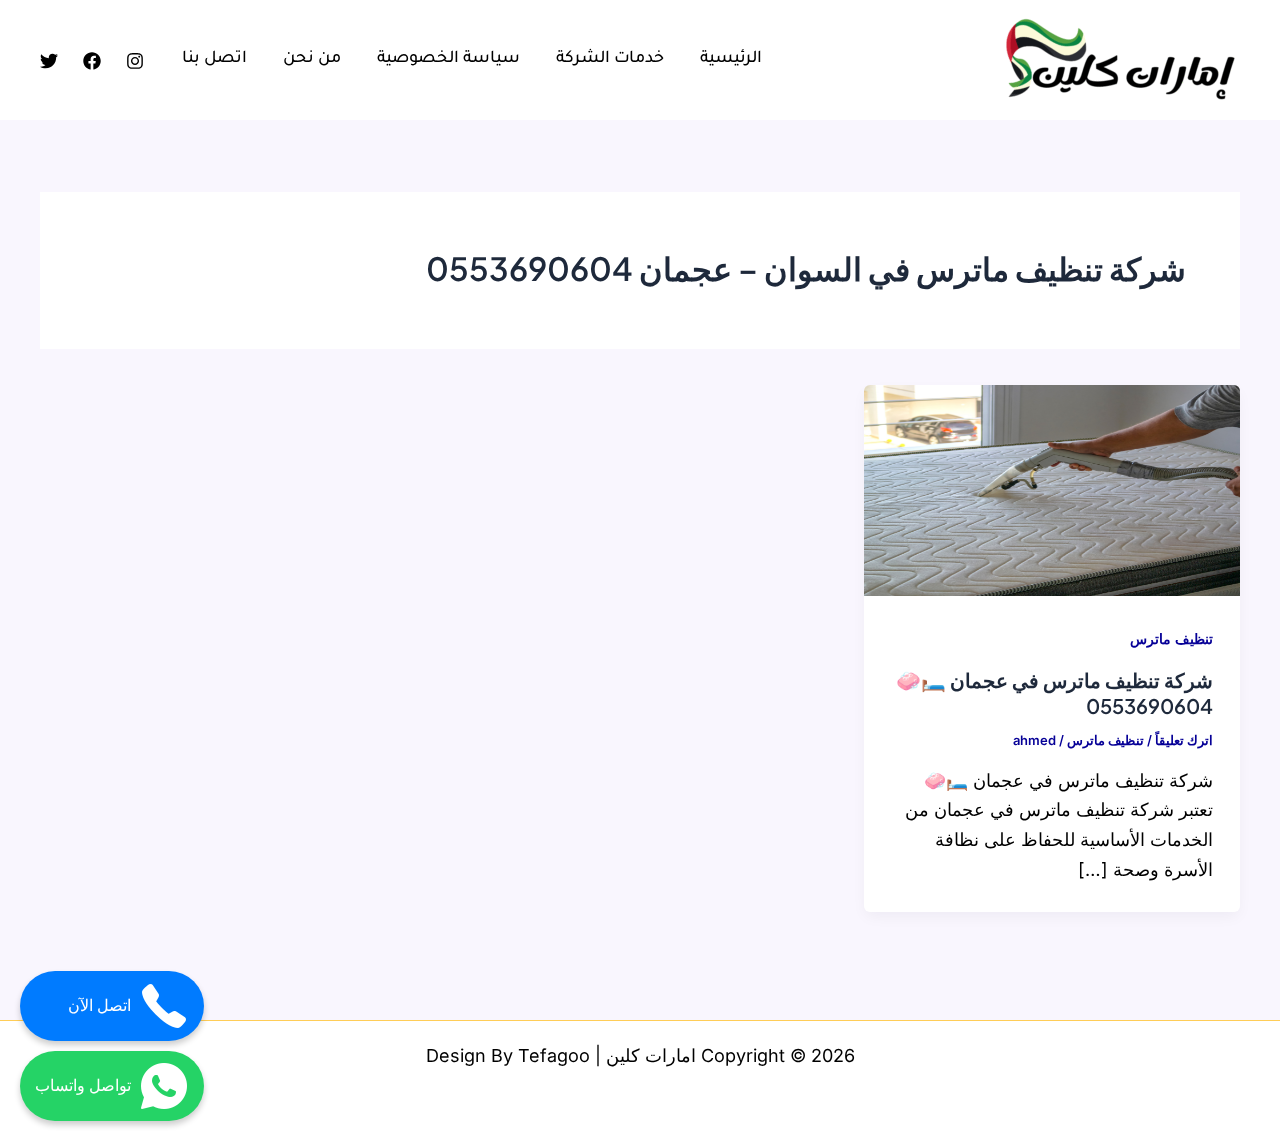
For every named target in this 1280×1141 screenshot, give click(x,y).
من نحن (312, 59)
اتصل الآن (99, 1005)
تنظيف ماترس (1171, 638)
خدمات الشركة (610, 59)
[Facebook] (92, 61)
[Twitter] (49, 61)
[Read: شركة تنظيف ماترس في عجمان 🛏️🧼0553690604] (1052, 488)
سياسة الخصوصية (448, 59)
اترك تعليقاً (1184, 740)
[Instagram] (135, 61)
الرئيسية (731, 59)
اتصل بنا (214, 59)
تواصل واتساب (83, 1085)
